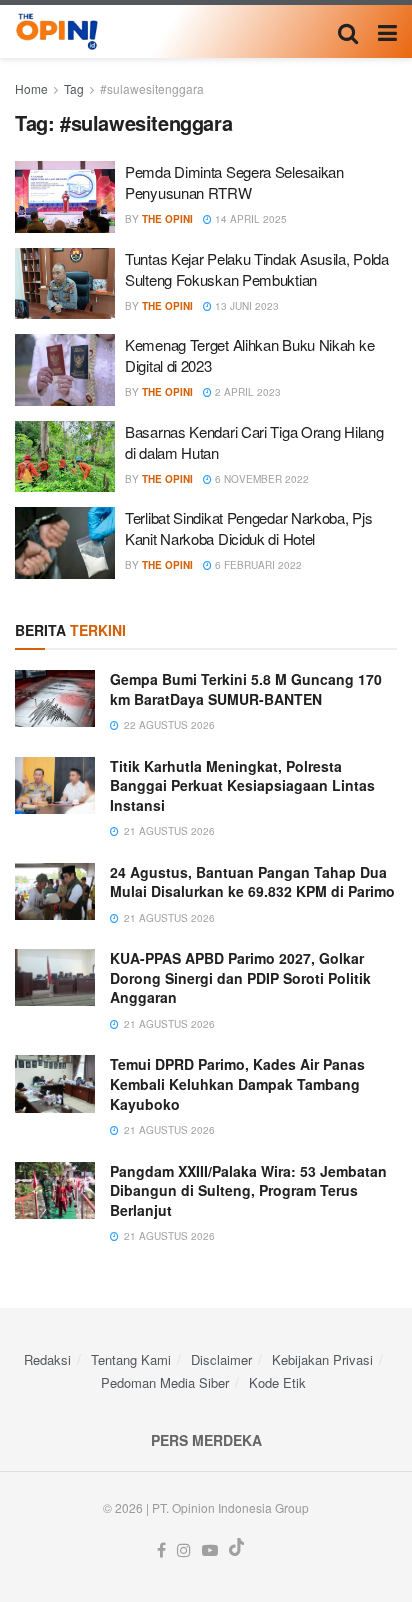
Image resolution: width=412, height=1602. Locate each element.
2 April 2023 (246, 392)
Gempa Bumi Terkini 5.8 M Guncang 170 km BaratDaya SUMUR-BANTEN (246, 689)
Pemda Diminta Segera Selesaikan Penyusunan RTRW (234, 182)
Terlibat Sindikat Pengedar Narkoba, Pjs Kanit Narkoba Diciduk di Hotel (248, 528)
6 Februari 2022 (257, 565)
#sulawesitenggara (152, 88)
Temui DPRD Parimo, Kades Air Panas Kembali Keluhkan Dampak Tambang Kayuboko (237, 1083)
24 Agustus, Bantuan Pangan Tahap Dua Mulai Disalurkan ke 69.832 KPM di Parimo (252, 882)
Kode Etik (277, 1382)
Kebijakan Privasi (322, 1359)
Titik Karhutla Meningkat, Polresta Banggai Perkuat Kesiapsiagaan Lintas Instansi (242, 785)
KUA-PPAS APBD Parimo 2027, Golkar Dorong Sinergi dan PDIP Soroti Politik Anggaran (240, 977)
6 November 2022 (260, 479)
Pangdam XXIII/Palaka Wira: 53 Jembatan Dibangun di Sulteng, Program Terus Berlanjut (248, 1190)
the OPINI (167, 219)
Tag (74, 88)
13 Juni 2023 (245, 306)
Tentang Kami (131, 1359)
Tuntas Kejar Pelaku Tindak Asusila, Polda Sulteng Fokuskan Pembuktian (257, 269)
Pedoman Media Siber (165, 1382)
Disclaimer (221, 1359)
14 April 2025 (249, 219)
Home (31, 88)
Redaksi (47, 1359)
